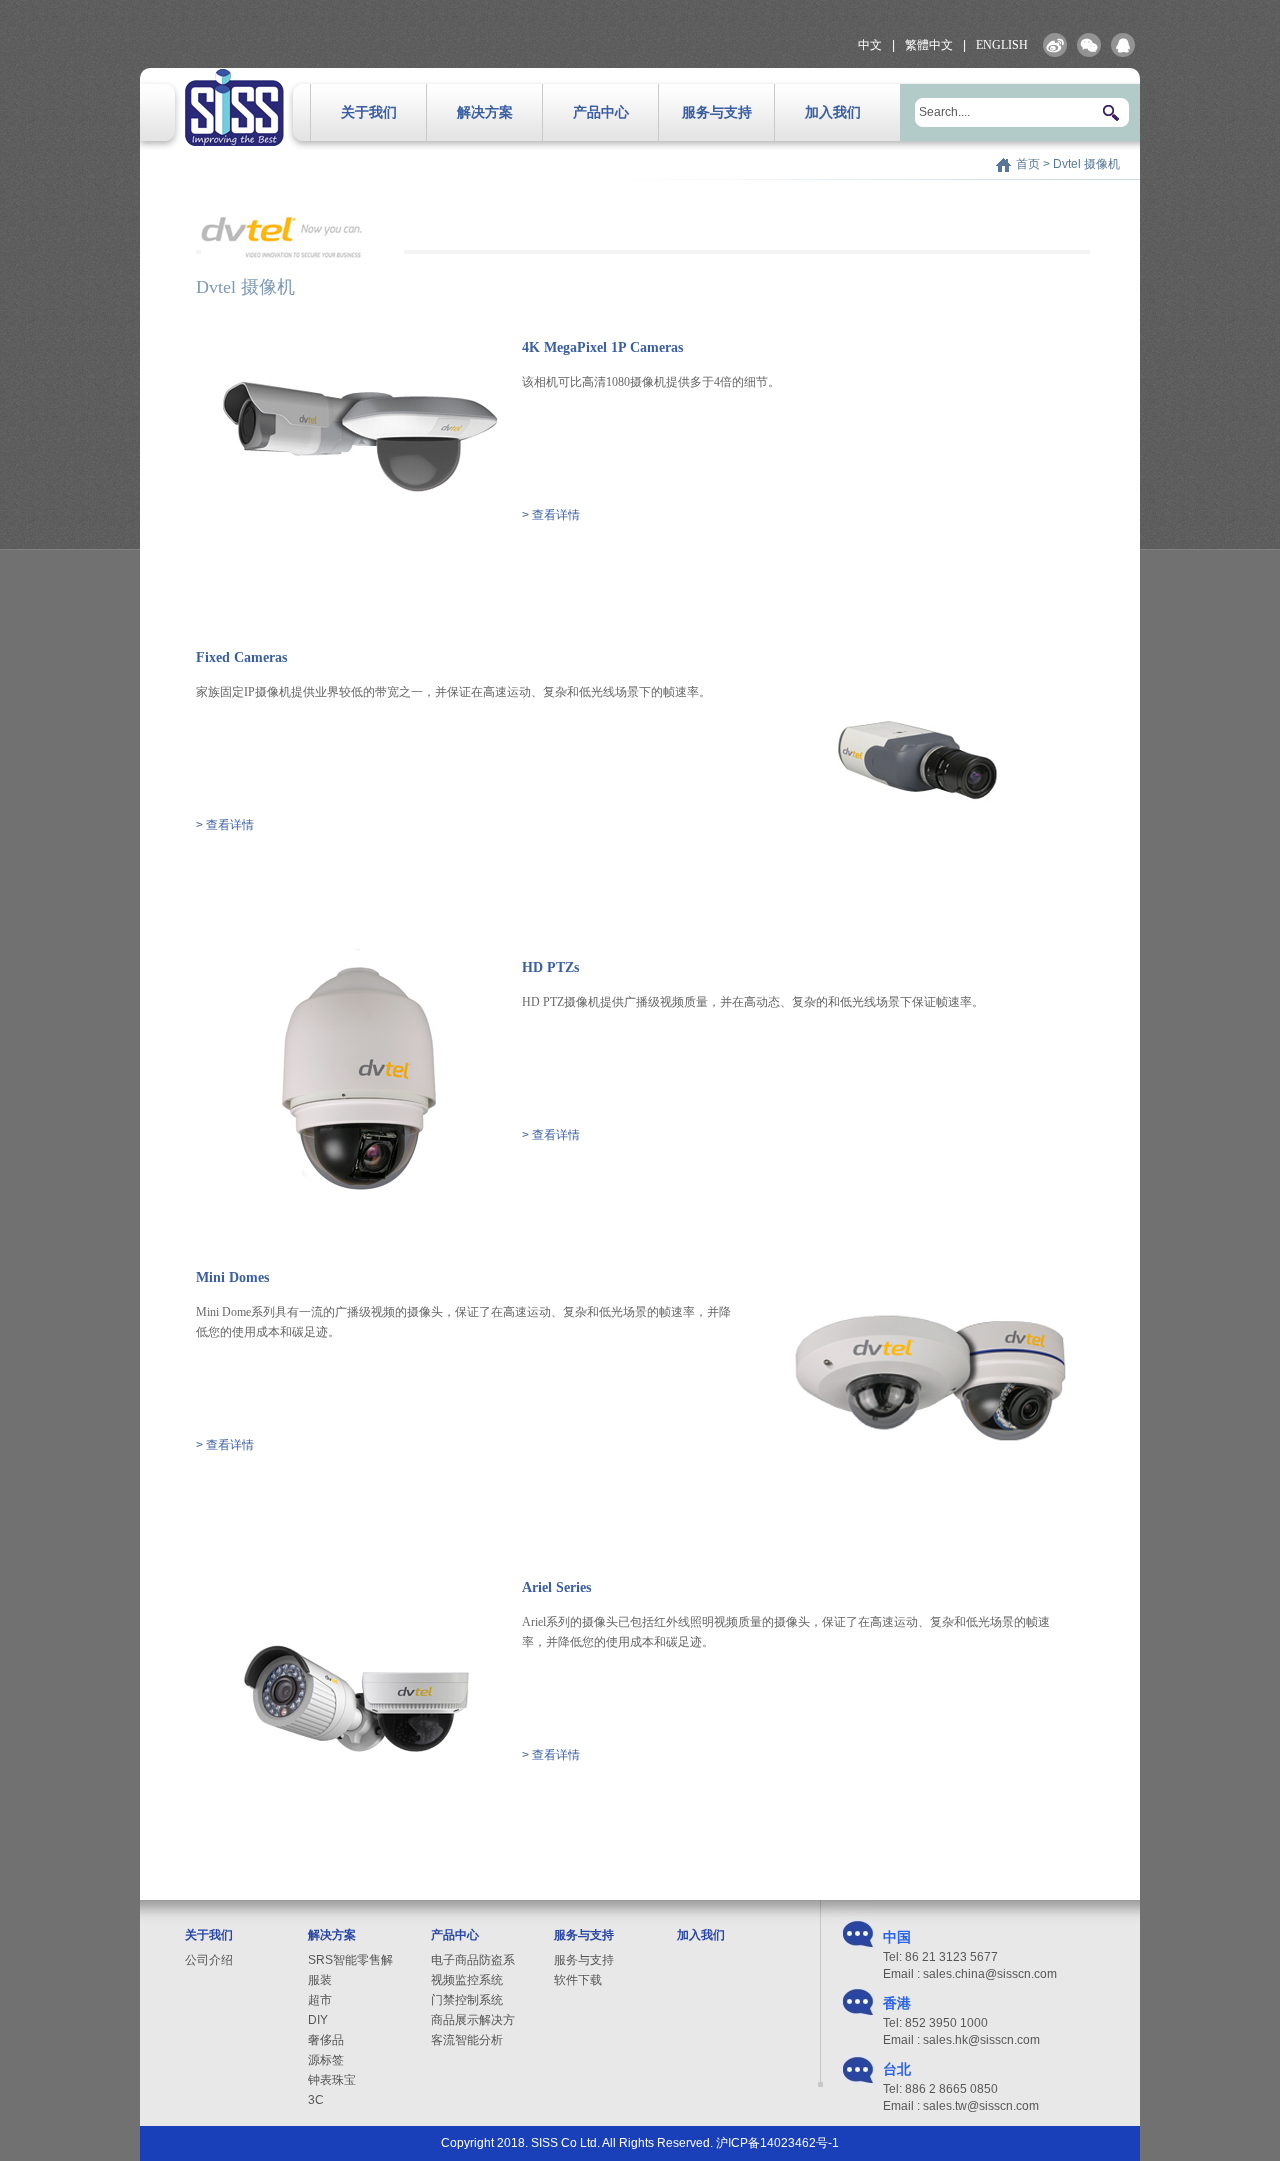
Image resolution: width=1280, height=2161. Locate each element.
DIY (318, 2020)
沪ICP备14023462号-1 (777, 2143)
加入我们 (833, 112)
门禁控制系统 (467, 2000)
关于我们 (369, 112)
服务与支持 (717, 112)
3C (316, 2100)
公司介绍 (209, 1960)
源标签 (326, 2060)
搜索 (1112, 112)
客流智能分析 (467, 2040)
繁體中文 (929, 45)
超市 (320, 2000)
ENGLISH (1002, 45)
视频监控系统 (467, 1980)
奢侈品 (326, 2040)
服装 (320, 1980)
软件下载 (578, 1980)
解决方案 (485, 112)
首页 (1028, 164)
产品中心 (601, 112)
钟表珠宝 (332, 2080)
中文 (870, 45)
